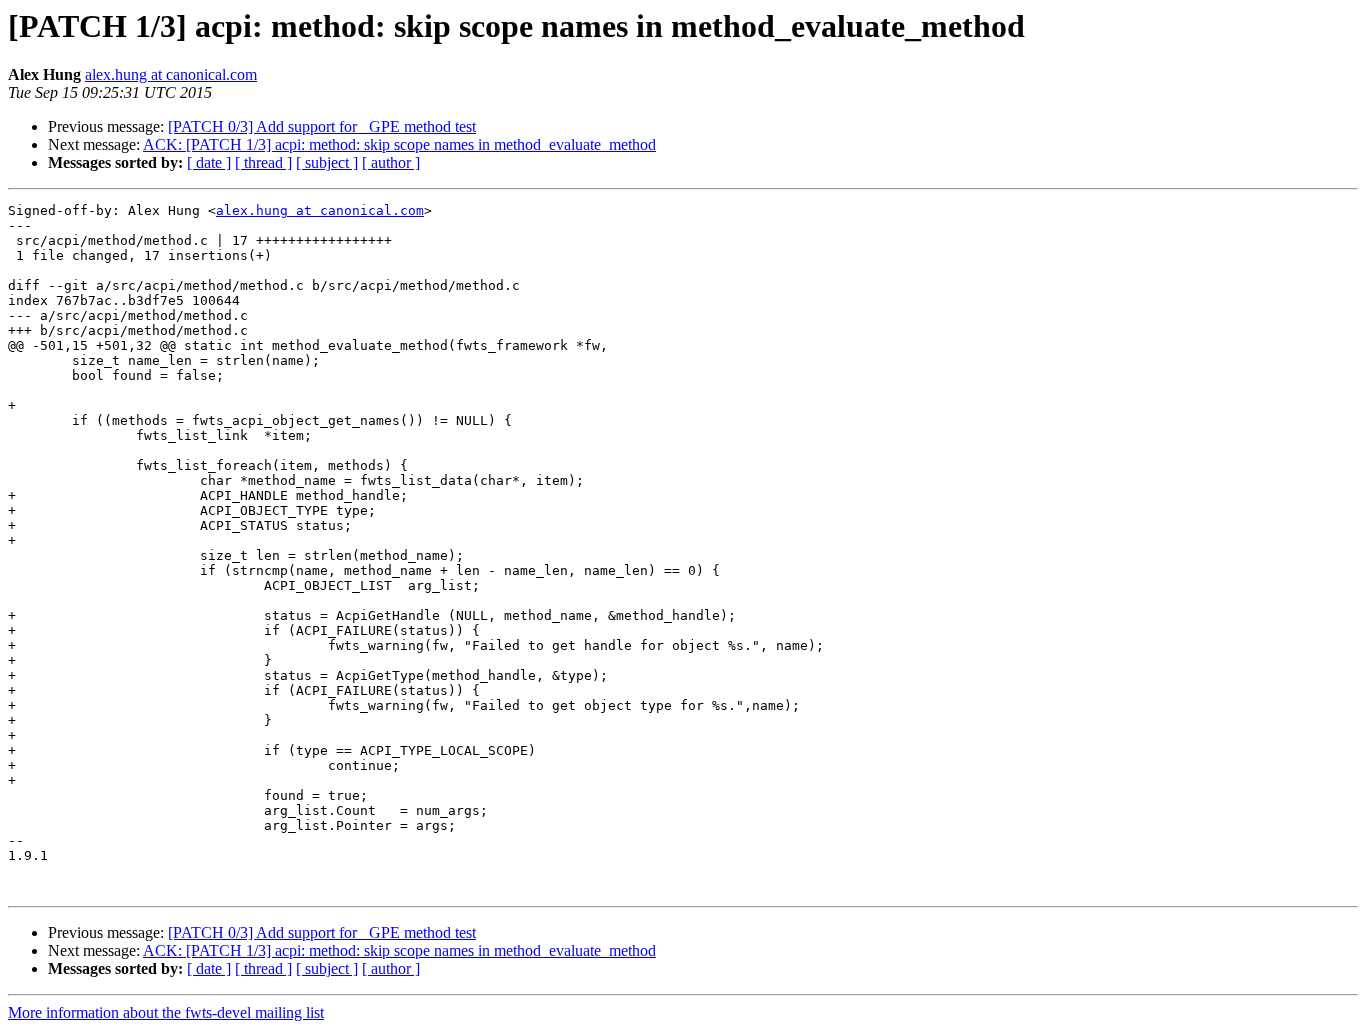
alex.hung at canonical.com (171, 74)
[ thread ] (263, 162)
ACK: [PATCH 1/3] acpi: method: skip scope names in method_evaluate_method (399, 144)
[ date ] (209, 162)
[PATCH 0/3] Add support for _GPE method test (322, 126)
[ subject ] (327, 162)
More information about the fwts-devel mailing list (166, 1012)
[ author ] (391, 162)
